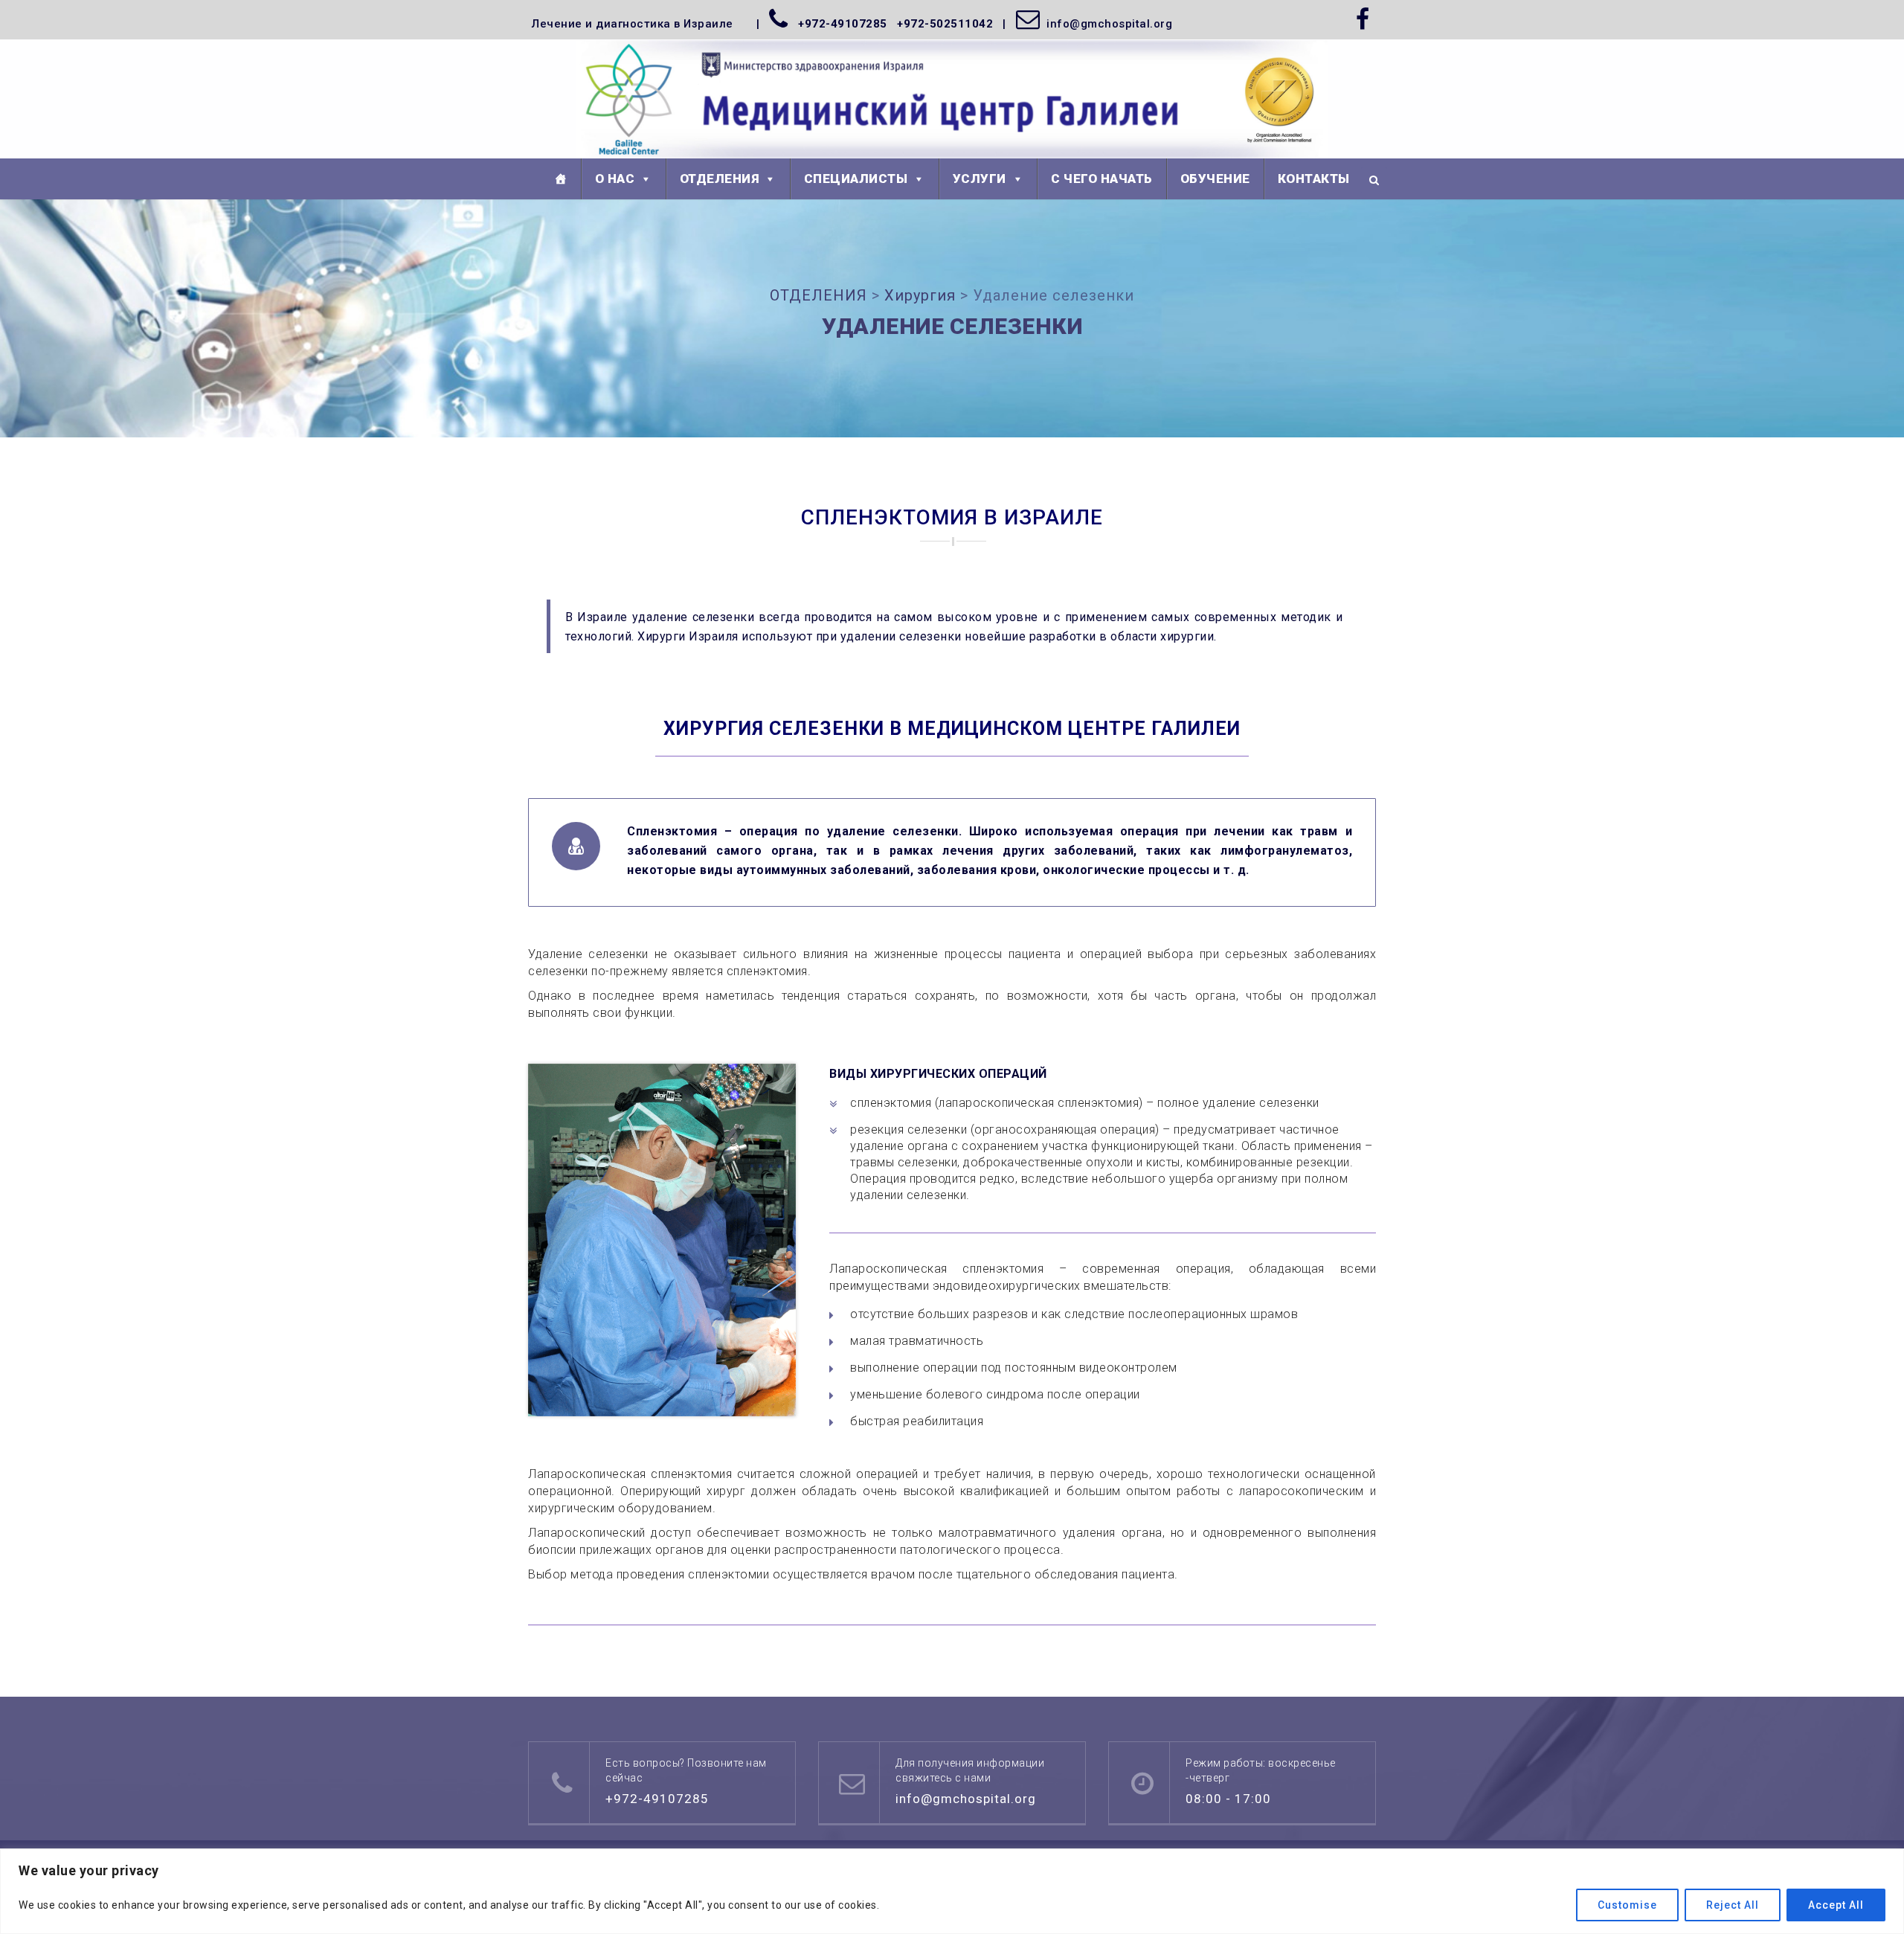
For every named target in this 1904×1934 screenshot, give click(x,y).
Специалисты (856, 179)
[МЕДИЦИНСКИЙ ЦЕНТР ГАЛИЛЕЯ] (952, 100)
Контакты (1314, 179)
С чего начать (1102, 179)
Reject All (1733, 1905)
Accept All (1836, 1905)
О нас (615, 179)
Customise (1627, 1905)
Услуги (980, 179)
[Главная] (561, 179)
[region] (952, 1891)
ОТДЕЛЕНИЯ (720, 179)
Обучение (1215, 179)
